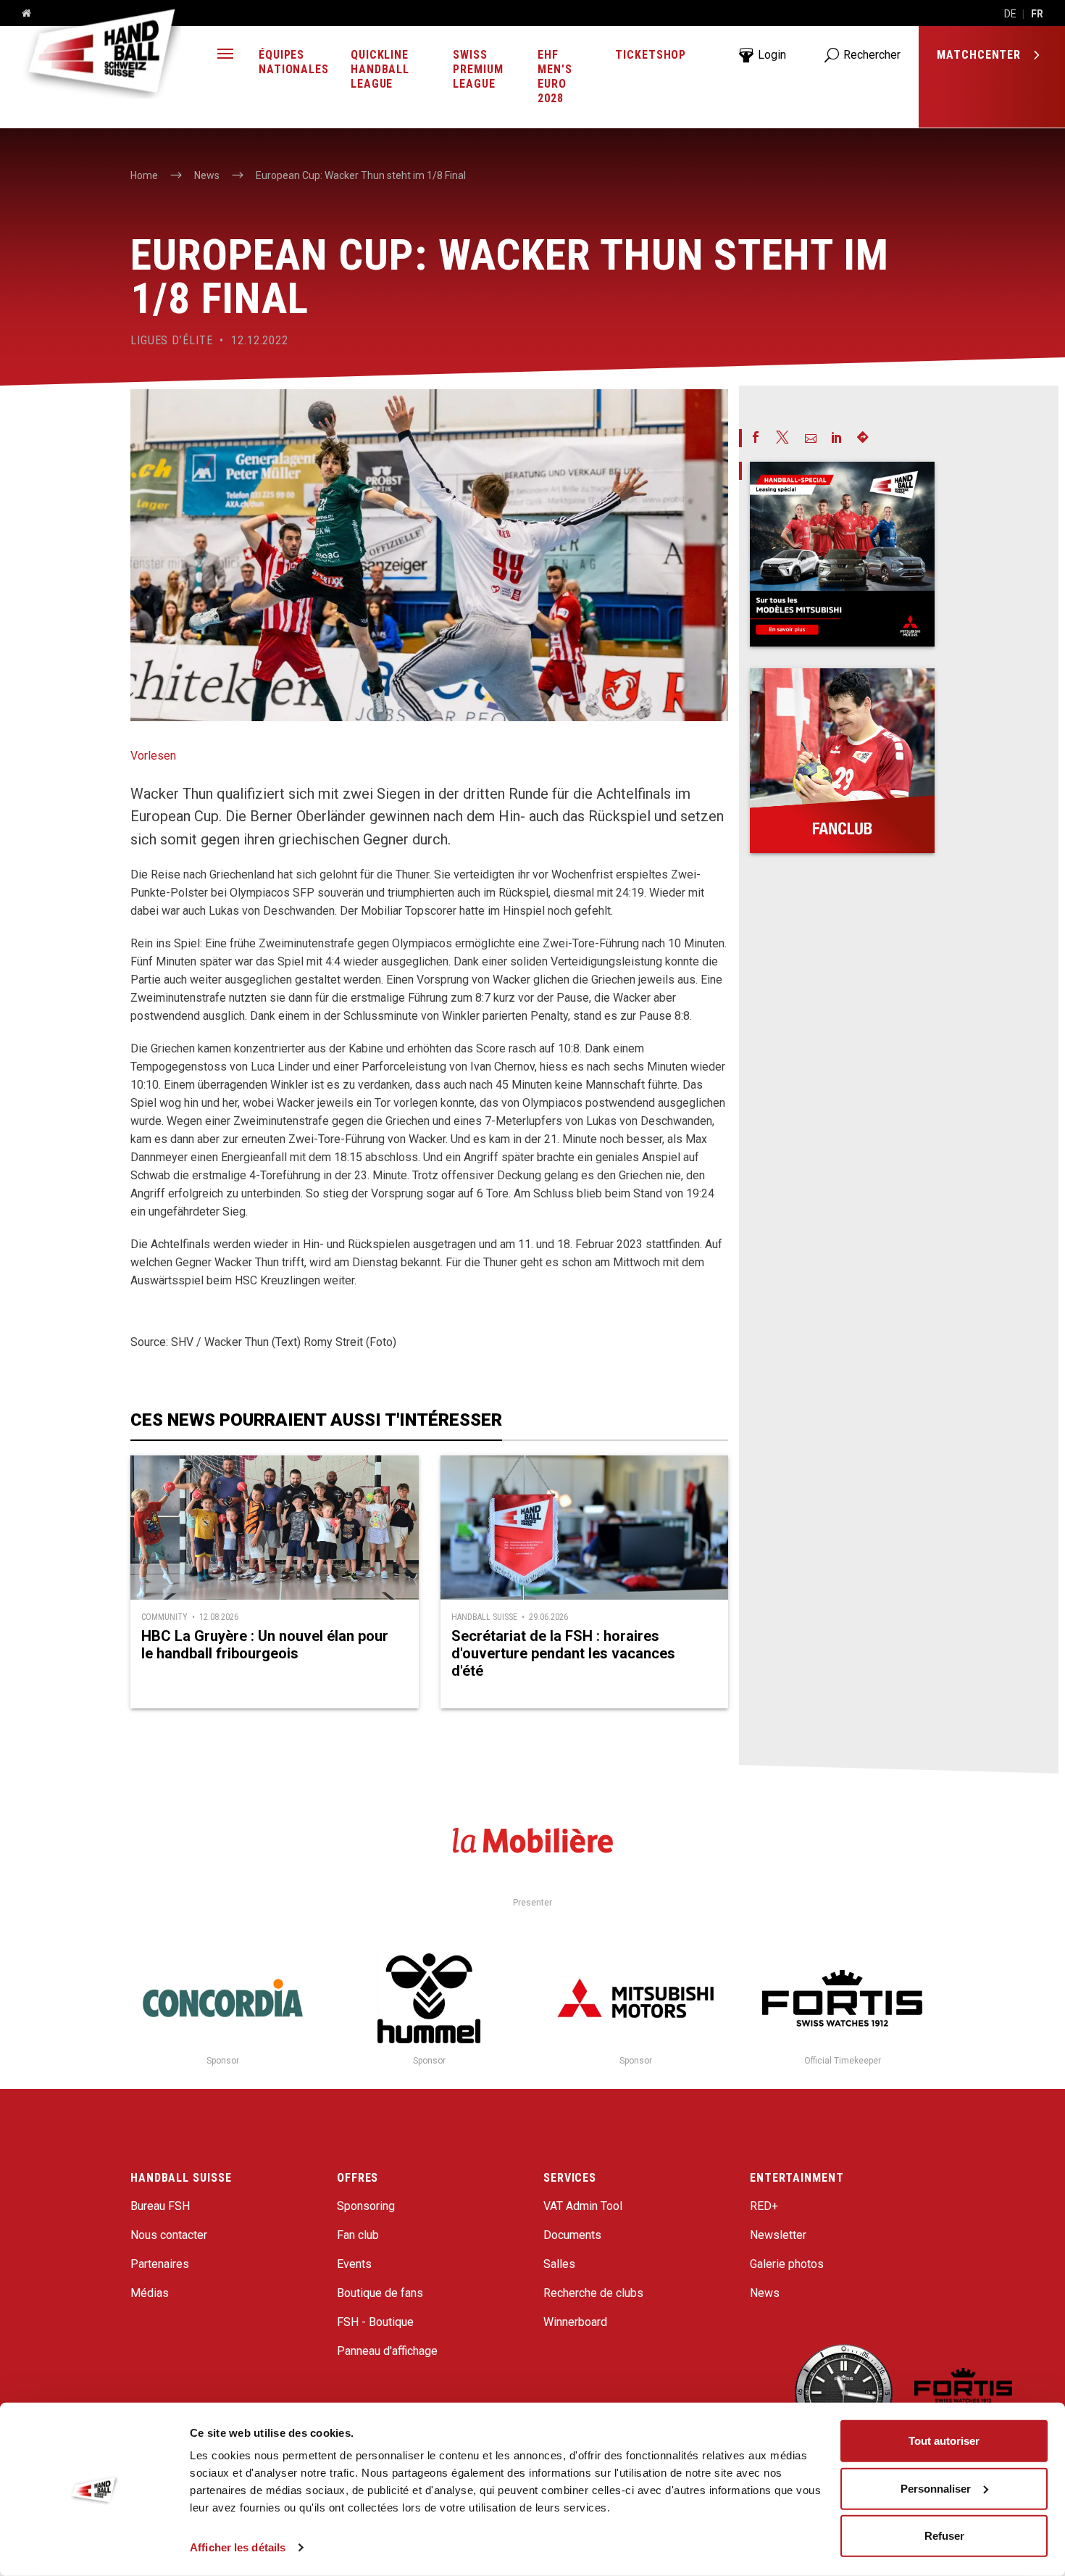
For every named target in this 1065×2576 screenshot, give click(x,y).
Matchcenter (981, 55)
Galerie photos (787, 2264)
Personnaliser (936, 2488)
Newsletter (778, 2235)
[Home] (21, 14)
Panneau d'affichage (387, 2351)
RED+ (764, 2206)
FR (1037, 14)
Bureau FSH (160, 2206)
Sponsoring (366, 2206)
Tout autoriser (944, 2441)
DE (1010, 14)
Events (354, 2264)
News (765, 2293)
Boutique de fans (380, 2293)
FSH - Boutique (375, 2322)
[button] (225, 55)
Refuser (944, 2536)
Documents (572, 2235)
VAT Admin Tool (583, 2206)
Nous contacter (169, 2235)
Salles (559, 2264)
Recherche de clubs (593, 2293)
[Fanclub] (842, 761)
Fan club (358, 2235)
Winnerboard (575, 2322)
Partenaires (160, 2264)
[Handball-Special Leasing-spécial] (842, 554)
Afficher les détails (238, 2547)
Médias (150, 2293)
